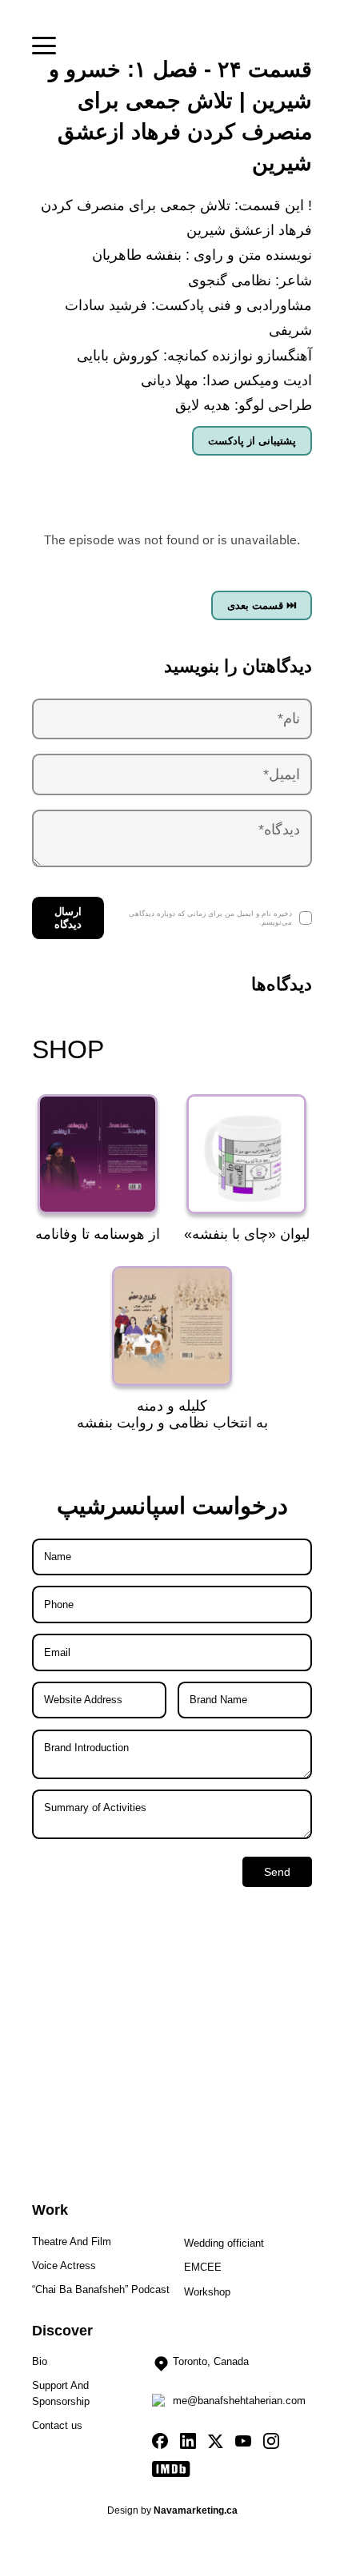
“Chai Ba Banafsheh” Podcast (101, 2289)
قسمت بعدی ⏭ (262, 605)
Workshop (207, 2292)
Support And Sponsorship (61, 2393)
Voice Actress (64, 2265)
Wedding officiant (224, 2243)
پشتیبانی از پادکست (252, 441)
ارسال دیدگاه (68, 918)
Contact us (57, 2425)
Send (277, 1872)
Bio (40, 2361)
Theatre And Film (72, 2242)
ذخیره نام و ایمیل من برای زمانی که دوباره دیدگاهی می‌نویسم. (210, 918)
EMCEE (203, 2267)
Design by (172, 2511)
